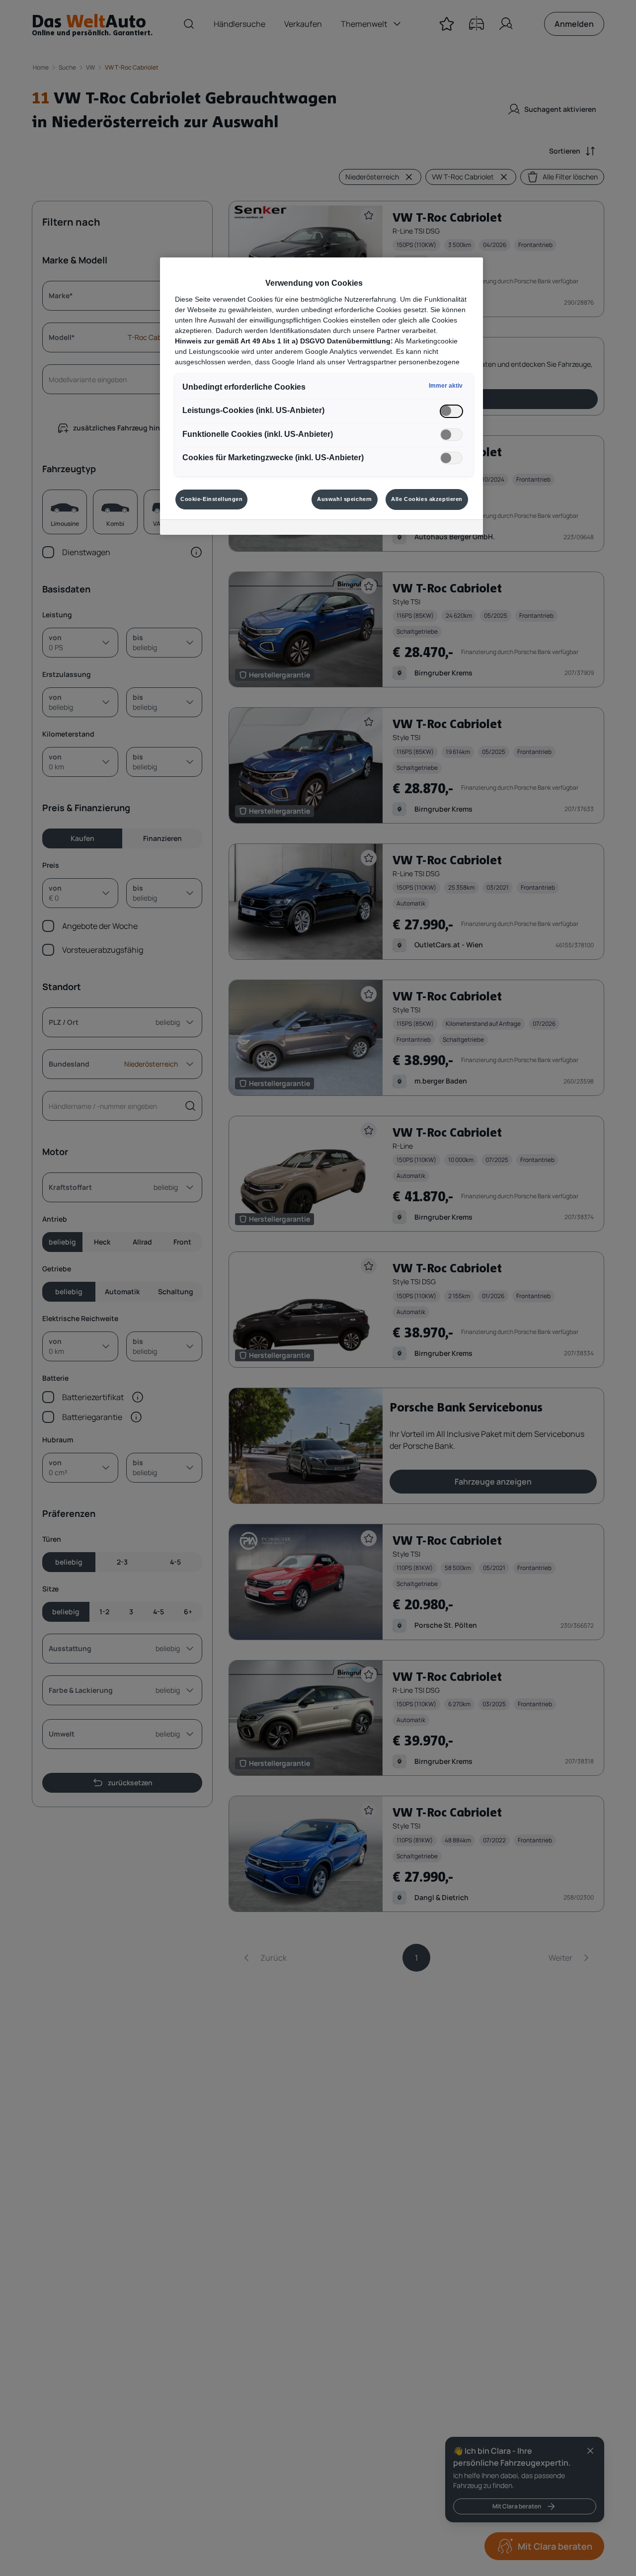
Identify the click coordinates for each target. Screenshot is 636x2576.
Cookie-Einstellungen (211, 499)
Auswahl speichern (345, 499)
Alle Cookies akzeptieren (427, 499)
